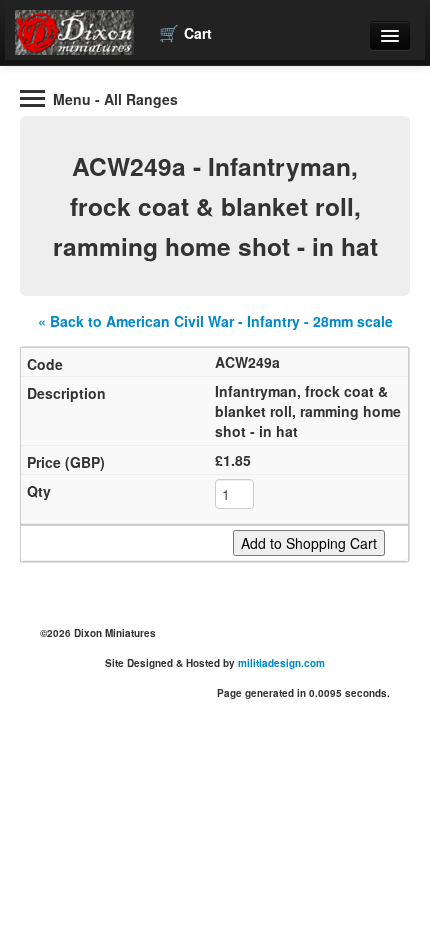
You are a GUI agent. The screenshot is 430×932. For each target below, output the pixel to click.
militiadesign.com (281, 663)
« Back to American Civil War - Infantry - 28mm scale (215, 321)
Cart (185, 32)
